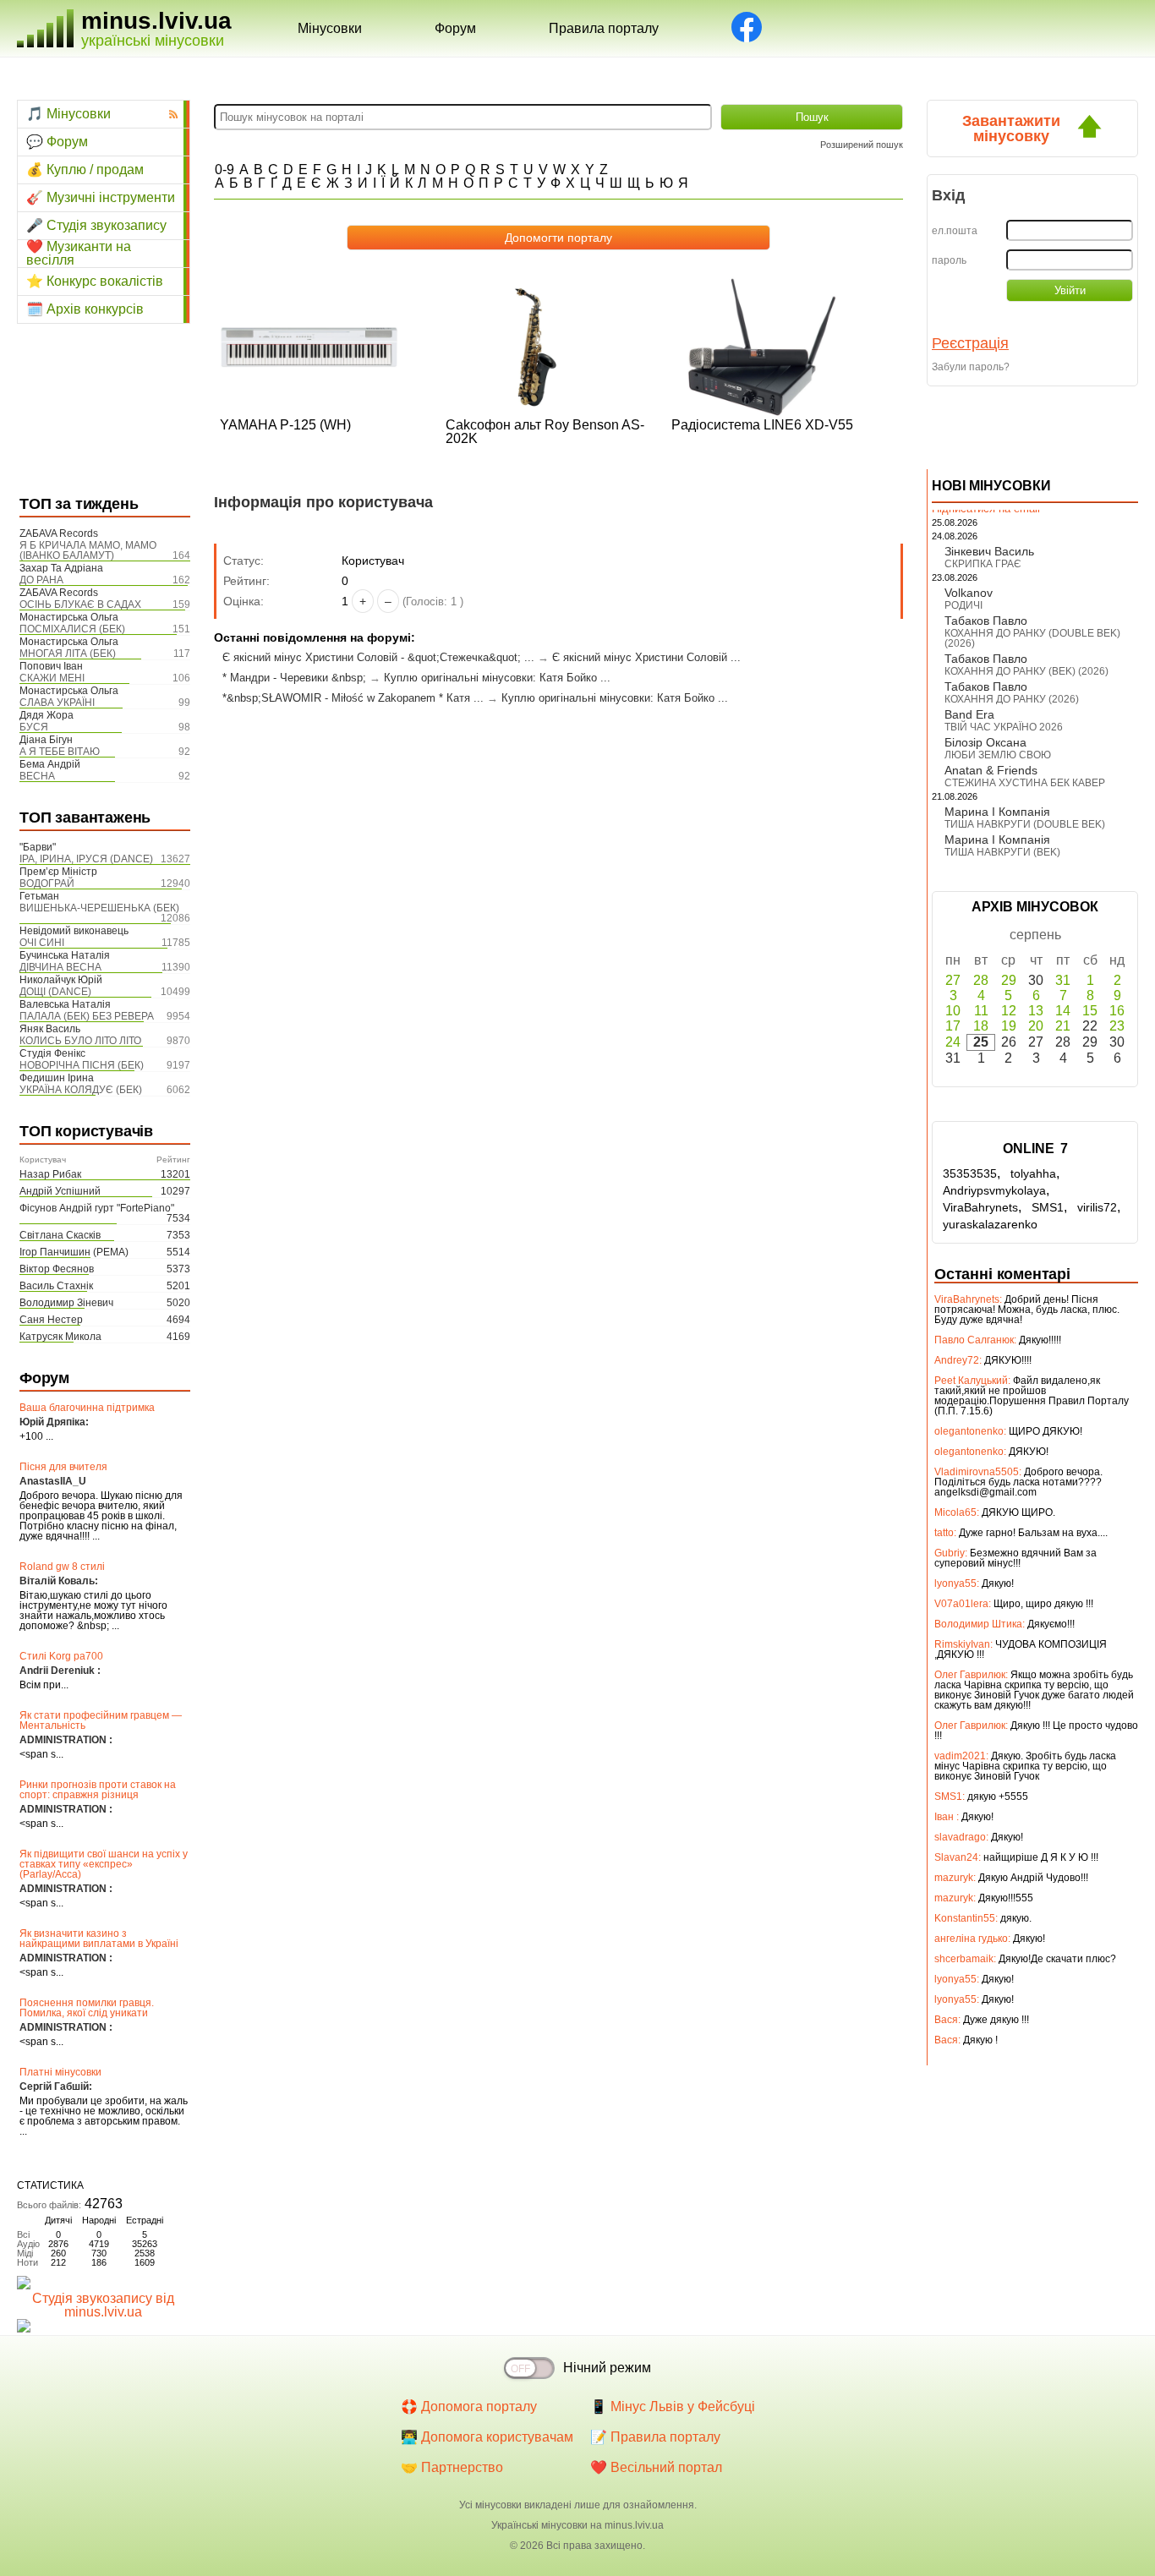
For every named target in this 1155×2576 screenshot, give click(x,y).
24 (953, 1042)
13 (1036, 1011)
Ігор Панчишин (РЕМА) (74, 1252)
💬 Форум (57, 142)
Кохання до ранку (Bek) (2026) (1026, 671)
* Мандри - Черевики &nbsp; (294, 678)
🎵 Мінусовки (68, 114)
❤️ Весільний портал (656, 2467)
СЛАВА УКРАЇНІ (57, 703)
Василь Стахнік (56, 1286)
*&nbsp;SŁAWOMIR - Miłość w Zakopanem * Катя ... (353, 698)
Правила (604, 28)
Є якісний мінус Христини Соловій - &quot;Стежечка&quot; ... (378, 657)
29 (1009, 980)
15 (1090, 1011)
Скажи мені (52, 678)
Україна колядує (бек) (81, 1090)
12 (1009, 1011)
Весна (37, 776)
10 (953, 1011)
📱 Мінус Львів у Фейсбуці (673, 2406)
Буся (34, 727)
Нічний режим (607, 2368)
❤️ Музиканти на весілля (79, 254)
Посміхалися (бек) (72, 629)
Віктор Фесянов (57, 1269)
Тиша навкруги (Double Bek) (1025, 824)
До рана (41, 580)
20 (1036, 1026)
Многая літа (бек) (68, 654)
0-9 (224, 170)
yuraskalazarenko (990, 1224)
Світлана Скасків (60, 1235)
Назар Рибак (50, 1174)
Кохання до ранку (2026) (1012, 699)
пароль (949, 260)
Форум (455, 28)
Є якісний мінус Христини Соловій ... (646, 657)
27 (953, 980)
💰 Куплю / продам (85, 170)
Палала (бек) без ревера (87, 1016)
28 (981, 980)
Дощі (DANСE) (55, 992)
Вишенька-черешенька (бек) (99, 908)
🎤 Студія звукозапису (96, 225)
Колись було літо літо (80, 1041)
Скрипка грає (983, 564)
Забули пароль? (971, 367)
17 (953, 1026)
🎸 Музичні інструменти (101, 197)
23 (1117, 1026)
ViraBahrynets (980, 1207)
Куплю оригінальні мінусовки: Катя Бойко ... (497, 678)
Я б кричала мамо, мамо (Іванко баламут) (88, 550)
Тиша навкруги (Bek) (1002, 852)
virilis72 (1097, 1207)
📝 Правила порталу (655, 2437)
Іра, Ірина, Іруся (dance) (86, 859)
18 (981, 1026)
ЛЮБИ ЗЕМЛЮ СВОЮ (998, 755)
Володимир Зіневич (66, 1303)
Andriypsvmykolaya (994, 1190)
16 (1117, 1011)
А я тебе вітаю (60, 752)
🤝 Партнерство (452, 2467)
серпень (1035, 935)
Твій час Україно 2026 (1004, 727)
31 (1063, 980)
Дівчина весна (60, 967)
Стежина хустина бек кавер (1025, 783)
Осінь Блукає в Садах (80, 604)
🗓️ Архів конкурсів (85, 309)
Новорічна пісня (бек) (82, 1065)
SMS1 (1048, 1207)
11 (981, 1011)
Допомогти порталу (558, 238)
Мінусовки (330, 28)
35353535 (970, 1173)
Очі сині (42, 943)
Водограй (47, 883)
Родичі (963, 605)
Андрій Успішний (60, 1191)
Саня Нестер (51, 1320)
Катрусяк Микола (60, 1337)
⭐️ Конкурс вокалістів (95, 281)
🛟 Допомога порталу (469, 2406)
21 (1063, 1026)
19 (1009, 1026)
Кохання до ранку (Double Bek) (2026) (1032, 638)
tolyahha (1033, 1173)
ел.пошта (955, 231)
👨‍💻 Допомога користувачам (487, 2437)
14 (1063, 1011)
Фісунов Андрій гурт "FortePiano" (97, 1208)
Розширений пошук (862, 145)
